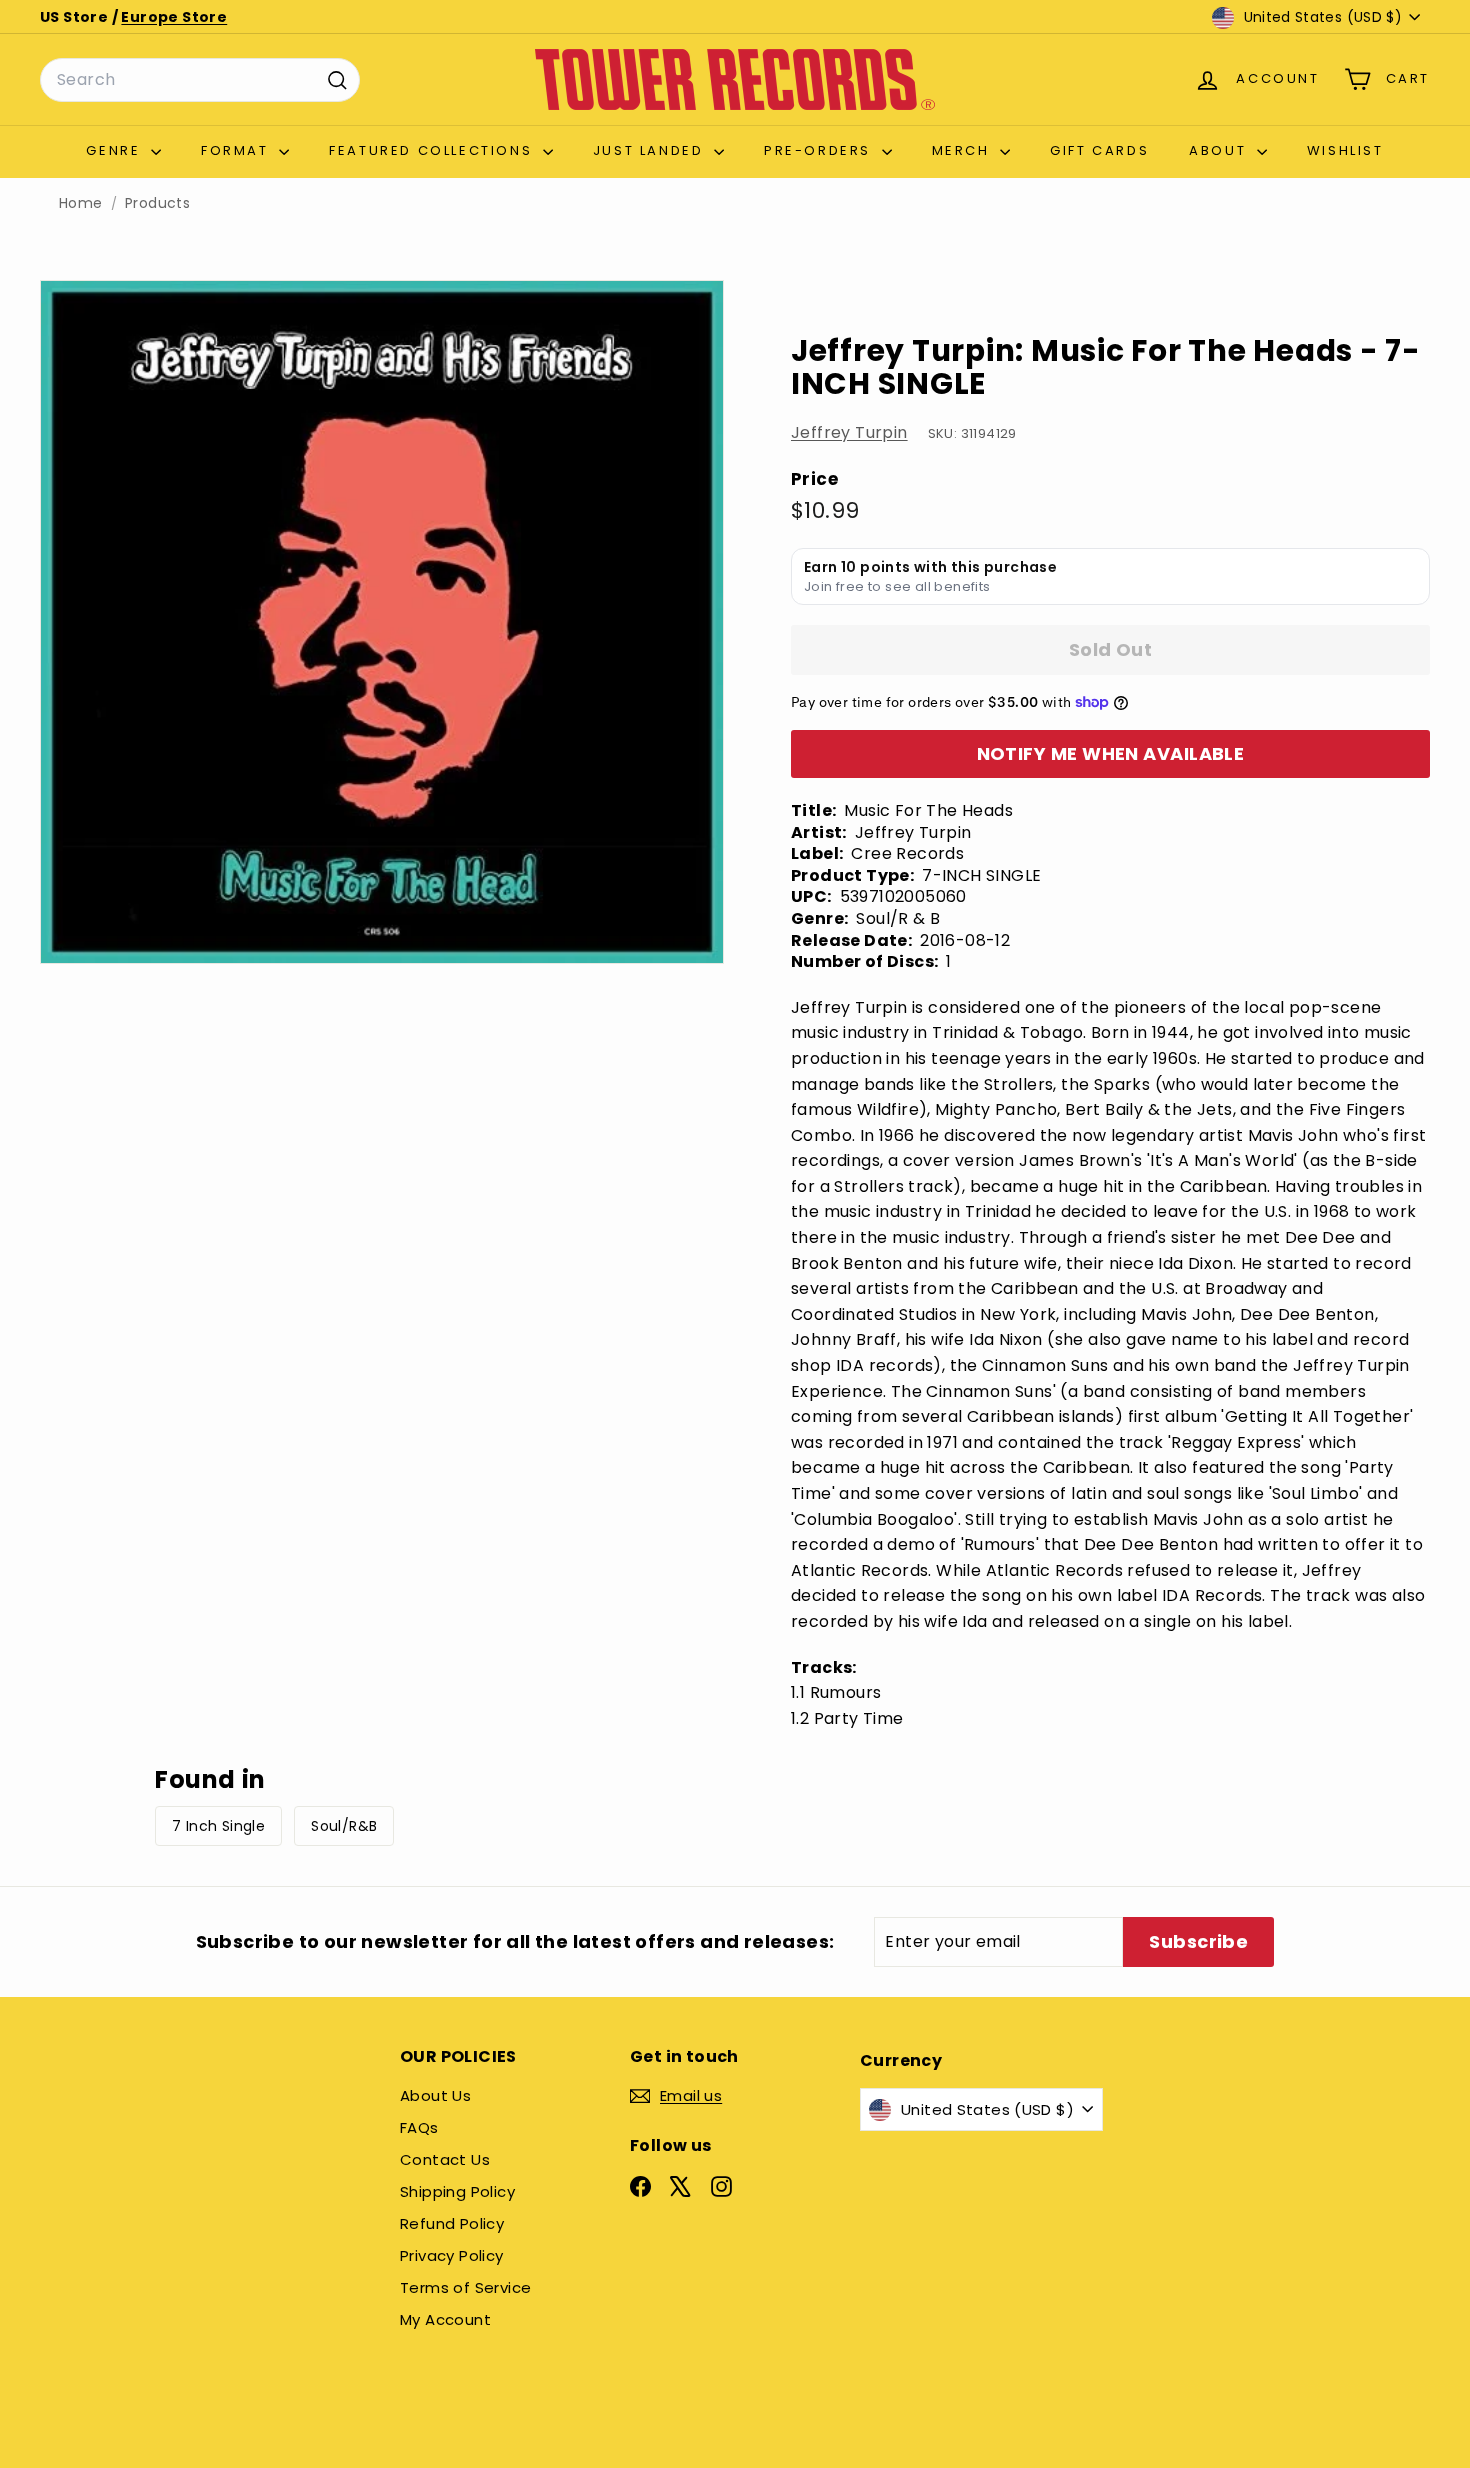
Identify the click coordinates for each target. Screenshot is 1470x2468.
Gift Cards (1099, 150)
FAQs (419, 2127)
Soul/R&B (344, 1826)
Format (237, 150)
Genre (116, 150)
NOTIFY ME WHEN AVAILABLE (1111, 753)
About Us (435, 2095)
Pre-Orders (820, 150)
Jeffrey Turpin (849, 432)
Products (157, 203)
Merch (964, 150)
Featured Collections (433, 150)
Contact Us (445, 2159)
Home (81, 203)
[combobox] (200, 80)
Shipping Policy (457, 2191)
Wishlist (1345, 150)
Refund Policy (452, 2223)
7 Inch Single (218, 1826)
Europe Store (174, 17)
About (1220, 150)
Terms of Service (465, 2287)
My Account (445, 2319)
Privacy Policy (452, 2255)
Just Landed (651, 150)
